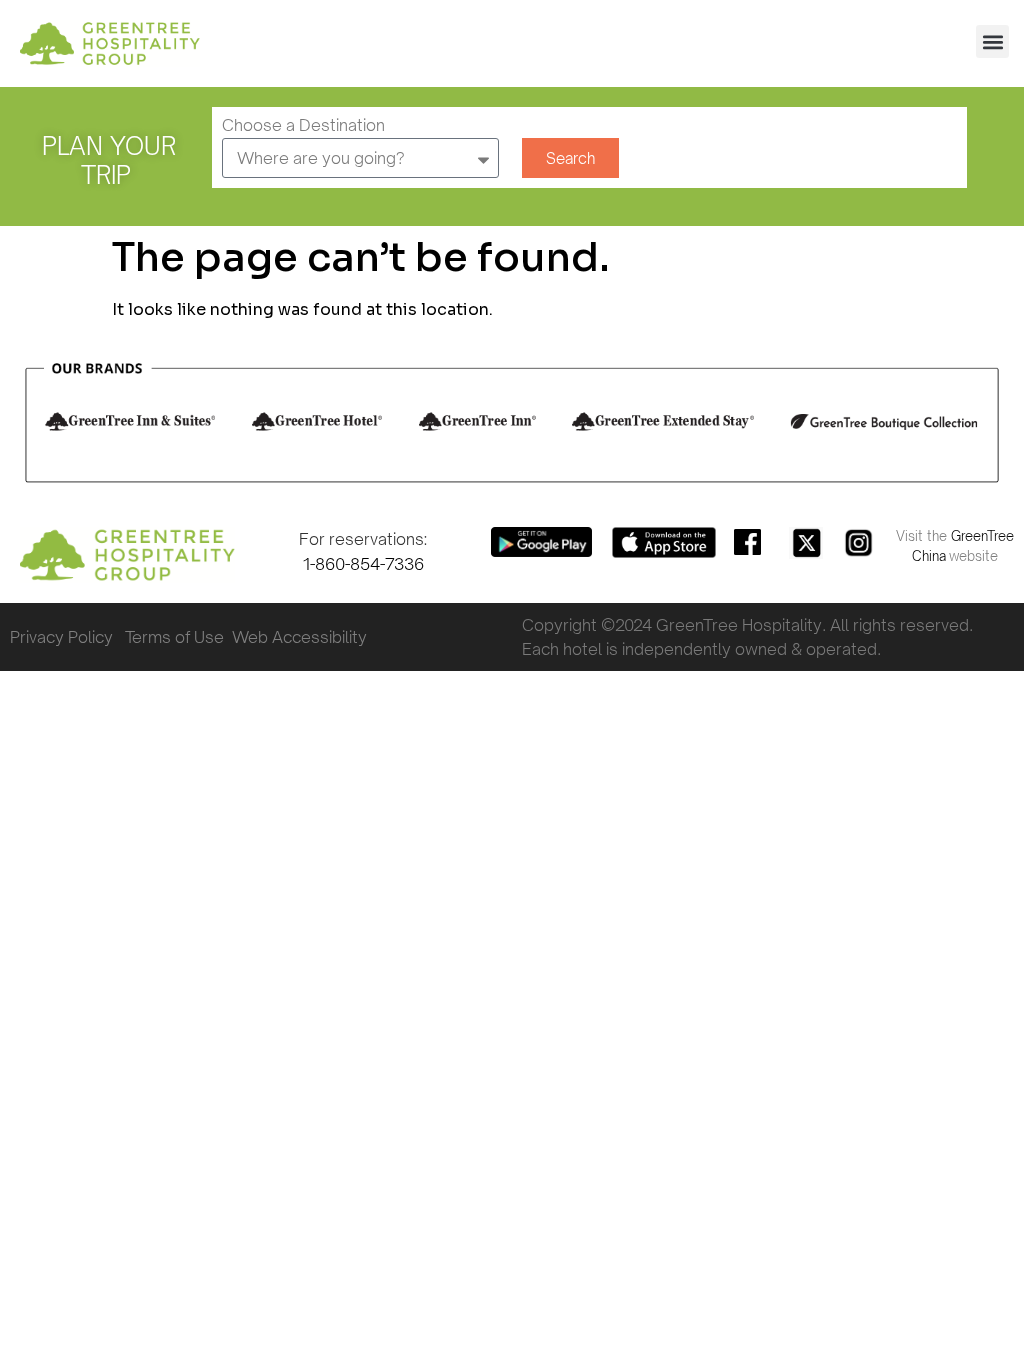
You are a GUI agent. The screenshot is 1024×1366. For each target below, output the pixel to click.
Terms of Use (178, 637)
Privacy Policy (61, 637)
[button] (992, 41)
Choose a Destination (303, 126)
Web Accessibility (299, 637)
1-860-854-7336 (363, 564)
